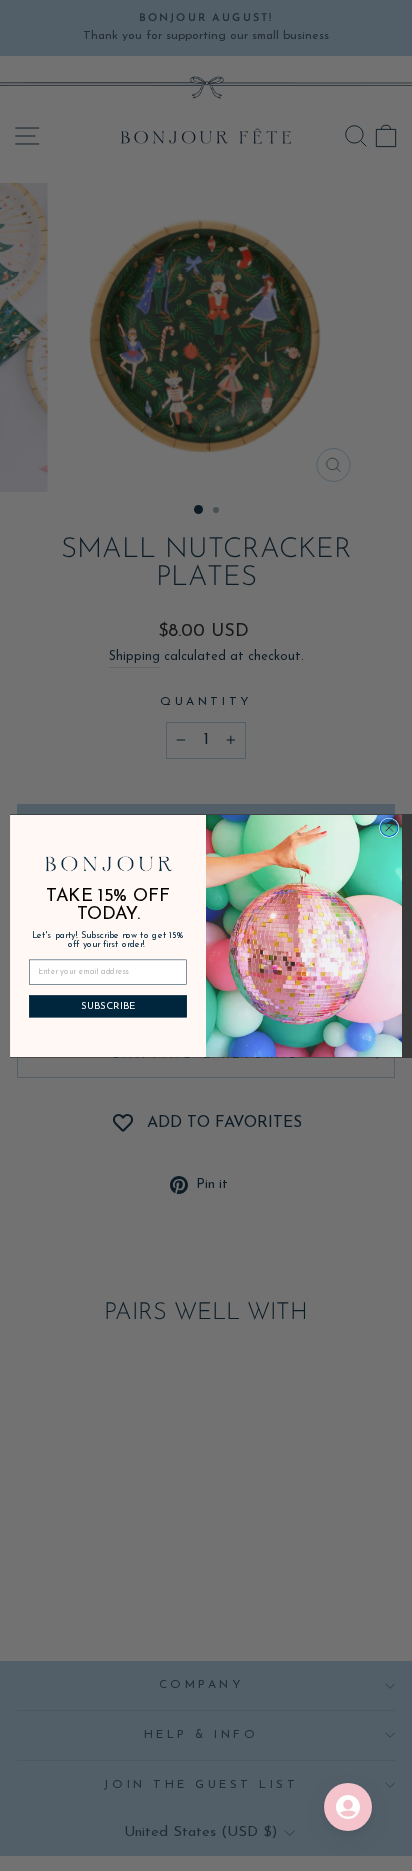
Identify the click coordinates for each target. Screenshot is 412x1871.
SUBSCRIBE (108, 1006)
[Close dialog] (389, 827)
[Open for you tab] (348, 1807)
